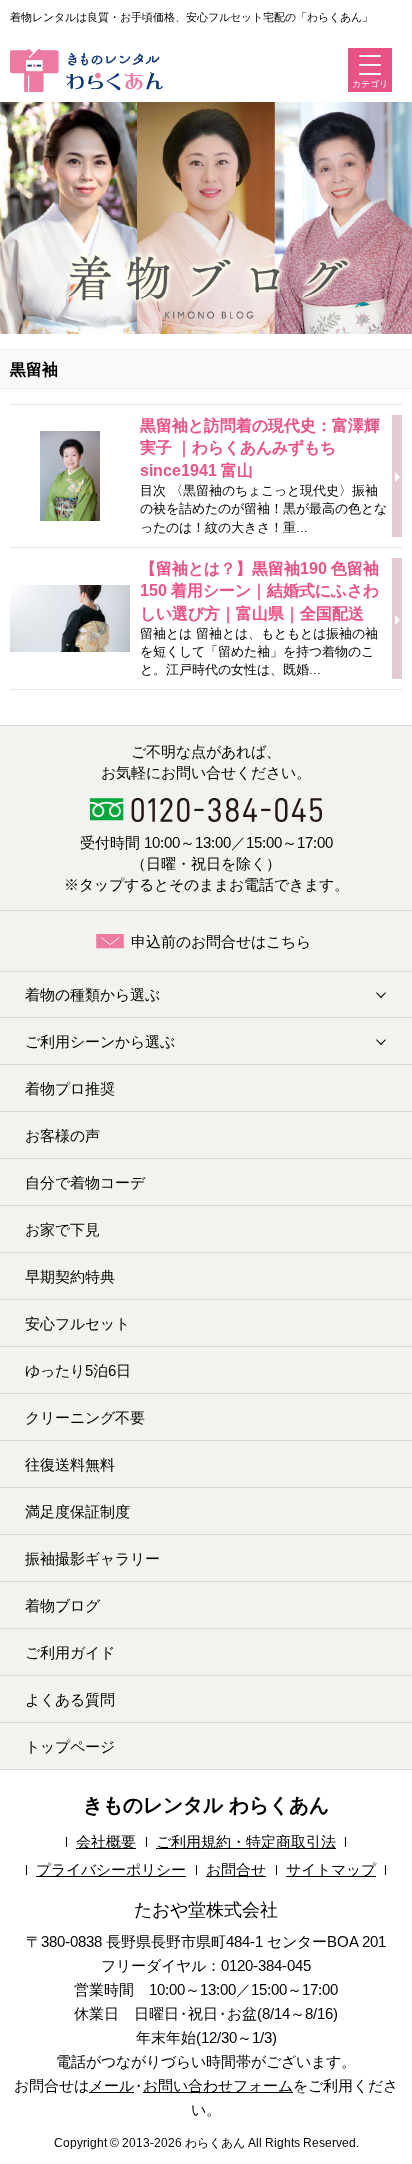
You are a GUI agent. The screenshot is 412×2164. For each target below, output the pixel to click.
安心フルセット (77, 1323)
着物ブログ (62, 1605)
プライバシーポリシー (111, 1869)
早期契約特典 (70, 1276)
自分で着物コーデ (85, 1182)
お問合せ (236, 1869)
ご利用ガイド (70, 1652)
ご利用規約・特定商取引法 (246, 1841)
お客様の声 (62, 1135)
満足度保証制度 (77, 1511)
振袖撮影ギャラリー (92, 1558)
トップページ (70, 1746)
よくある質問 (70, 1699)
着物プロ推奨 (70, 1088)
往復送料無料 (70, 1464)
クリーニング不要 (85, 1417)
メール (111, 2085)
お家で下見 (62, 1229)
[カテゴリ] (370, 65)
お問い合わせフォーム (218, 2085)
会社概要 (106, 1841)
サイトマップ (331, 1869)
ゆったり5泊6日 (78, 1370)
